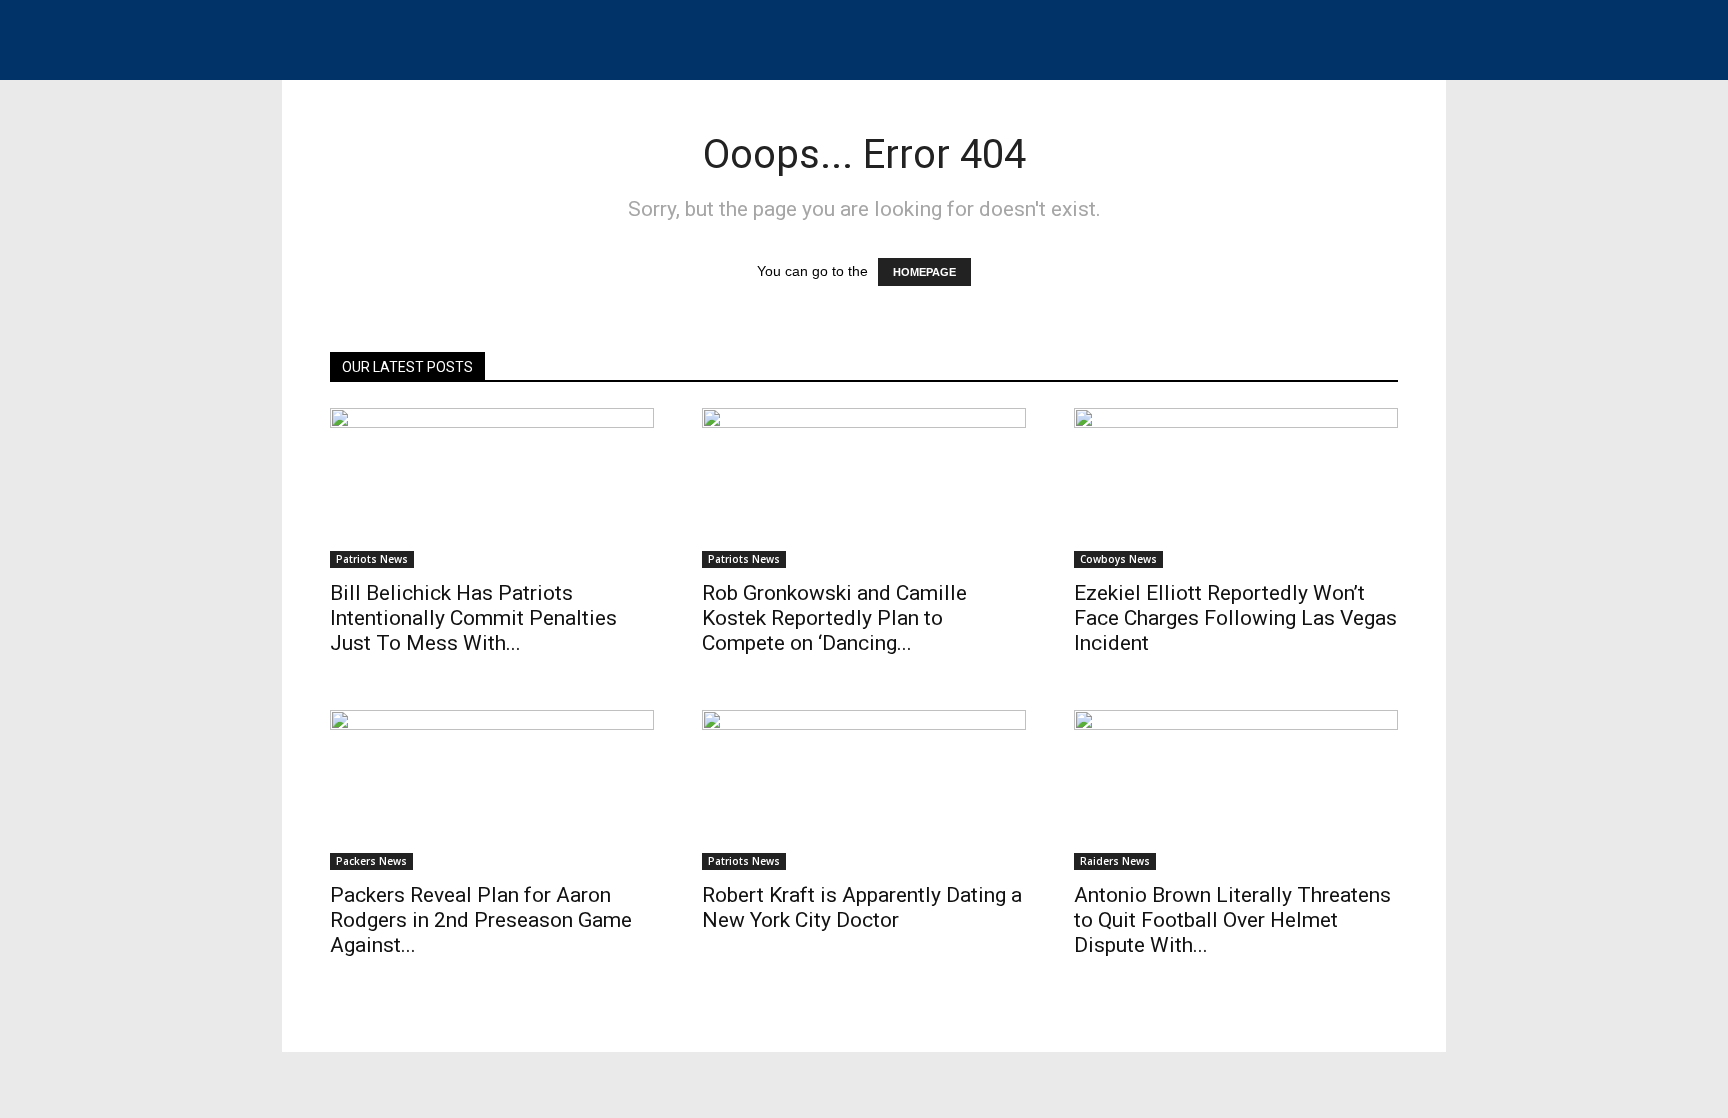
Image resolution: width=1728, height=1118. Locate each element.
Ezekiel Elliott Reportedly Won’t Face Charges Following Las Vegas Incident (1235, 618)
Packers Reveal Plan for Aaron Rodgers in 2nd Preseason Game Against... (481, 920)
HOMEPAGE (924, 272)
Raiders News (1115, 861)
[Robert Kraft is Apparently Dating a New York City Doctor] (864, 790)
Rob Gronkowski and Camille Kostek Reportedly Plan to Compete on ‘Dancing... (834, 618)
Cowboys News (1118, 559)
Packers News (371, 861)
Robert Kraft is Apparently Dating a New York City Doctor (862, 907)
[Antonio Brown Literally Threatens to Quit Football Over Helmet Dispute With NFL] (1236, 790)
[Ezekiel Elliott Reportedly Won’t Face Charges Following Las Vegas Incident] (1236, 488)
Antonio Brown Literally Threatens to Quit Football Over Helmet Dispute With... (1232, 920)
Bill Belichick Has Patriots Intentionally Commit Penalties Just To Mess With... (473, 618)
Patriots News (372, 559)
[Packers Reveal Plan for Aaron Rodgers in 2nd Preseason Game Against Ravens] (492, 790)
